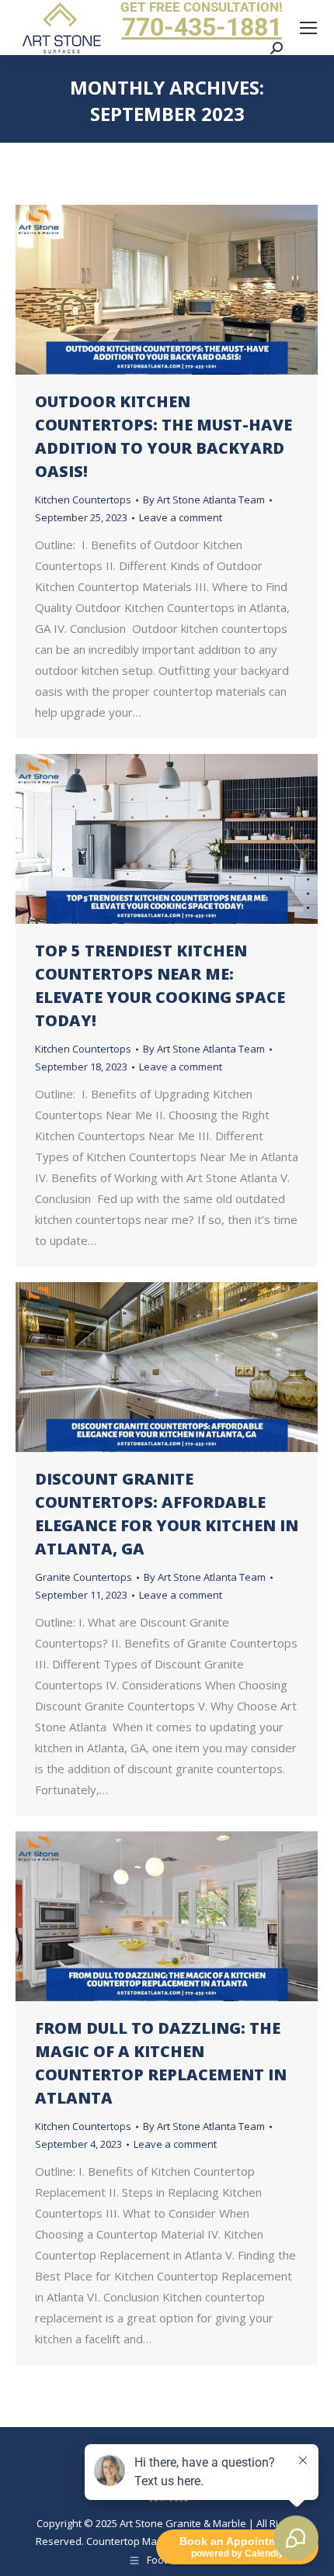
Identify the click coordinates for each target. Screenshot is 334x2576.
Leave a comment (181, 517)
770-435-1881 (202, 27)
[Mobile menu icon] (308, 28)
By (204, 500)
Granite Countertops (83, 1577)
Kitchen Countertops (83, 500)
